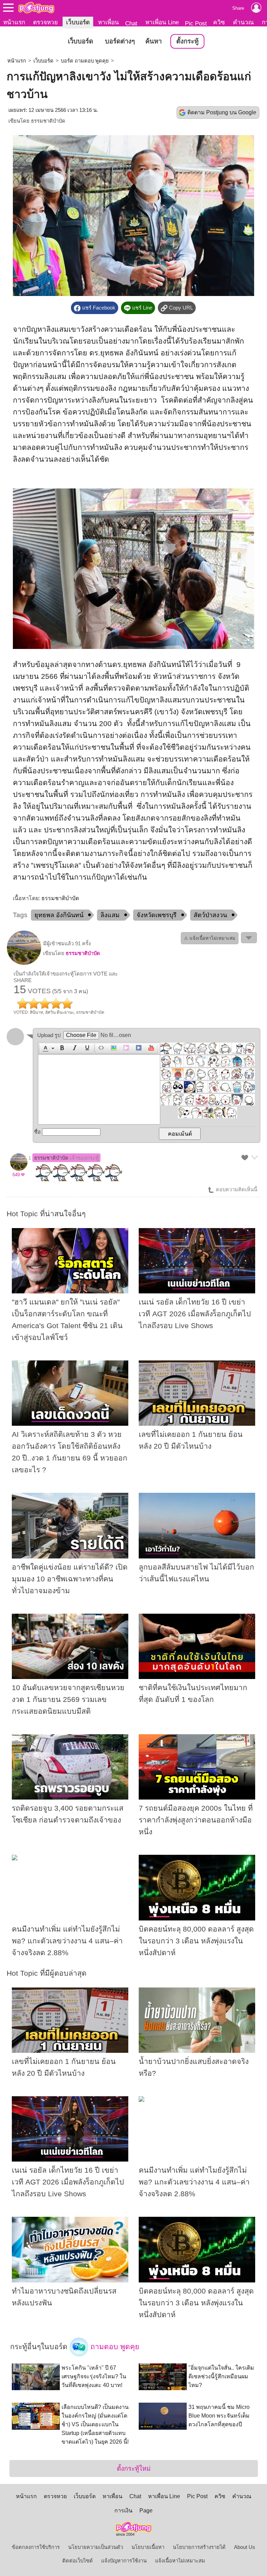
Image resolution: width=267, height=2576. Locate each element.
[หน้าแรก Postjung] (36, 8)
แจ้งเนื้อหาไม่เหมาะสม (180, 2561)
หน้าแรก (14, 22)
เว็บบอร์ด (78, 22)
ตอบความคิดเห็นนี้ (236, 1190)
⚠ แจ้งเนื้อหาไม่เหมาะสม (210, 938)
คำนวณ (243, 22)
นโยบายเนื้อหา (148, 2547)
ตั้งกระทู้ (187, 41)
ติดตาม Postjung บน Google (222, 112)
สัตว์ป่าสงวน (210, 915)
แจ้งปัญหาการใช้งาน (124, 2561)
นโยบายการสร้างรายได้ (199, 2547)
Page (146, 2511)
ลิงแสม (110, 915)
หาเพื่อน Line (162, 22)
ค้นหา (153, 41)
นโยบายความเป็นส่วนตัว (96, 2547)
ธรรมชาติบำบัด (48, 121)
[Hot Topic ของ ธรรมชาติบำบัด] (24, 963)
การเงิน (123, 2511)
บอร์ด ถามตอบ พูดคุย (85, 61)
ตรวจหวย (45, 22)
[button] (47, 1048)
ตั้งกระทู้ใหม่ (134, 2468)
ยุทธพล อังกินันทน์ (59, 915)
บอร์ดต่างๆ (120, 41)
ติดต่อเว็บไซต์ (78, 2561)
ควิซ (219, 22)
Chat (131, 23)
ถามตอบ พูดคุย (114, 2346)
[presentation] (44, 1048)
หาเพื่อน (108, 22)
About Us (245, 2547)
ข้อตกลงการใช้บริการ (36, 2547)
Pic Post (196, 23)
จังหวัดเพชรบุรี (157, 915)
